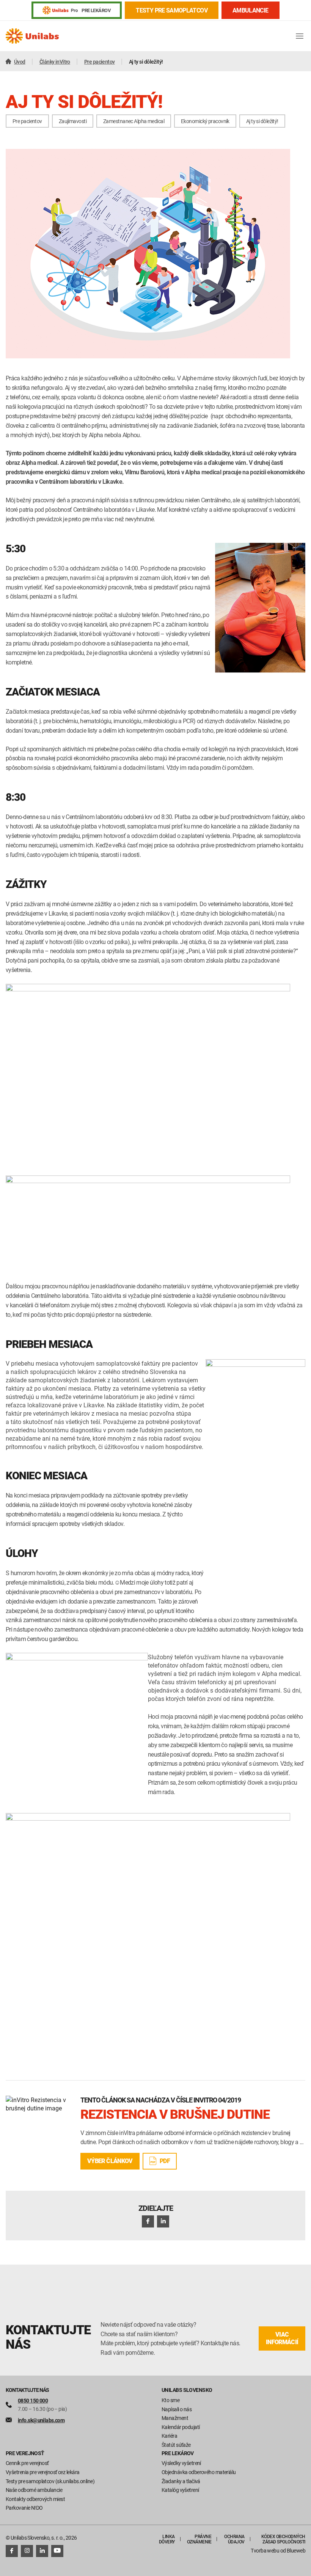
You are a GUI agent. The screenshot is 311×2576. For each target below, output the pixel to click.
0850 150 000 (33, 2400)
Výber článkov (110, 2161)
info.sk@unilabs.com (41, 2420)
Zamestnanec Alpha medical (134, 121)
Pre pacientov (27, 121)
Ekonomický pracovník (205, 121)
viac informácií (282, 2338)
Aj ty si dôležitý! (262, 121)
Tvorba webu (265, 2550)
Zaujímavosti (73, 121)
